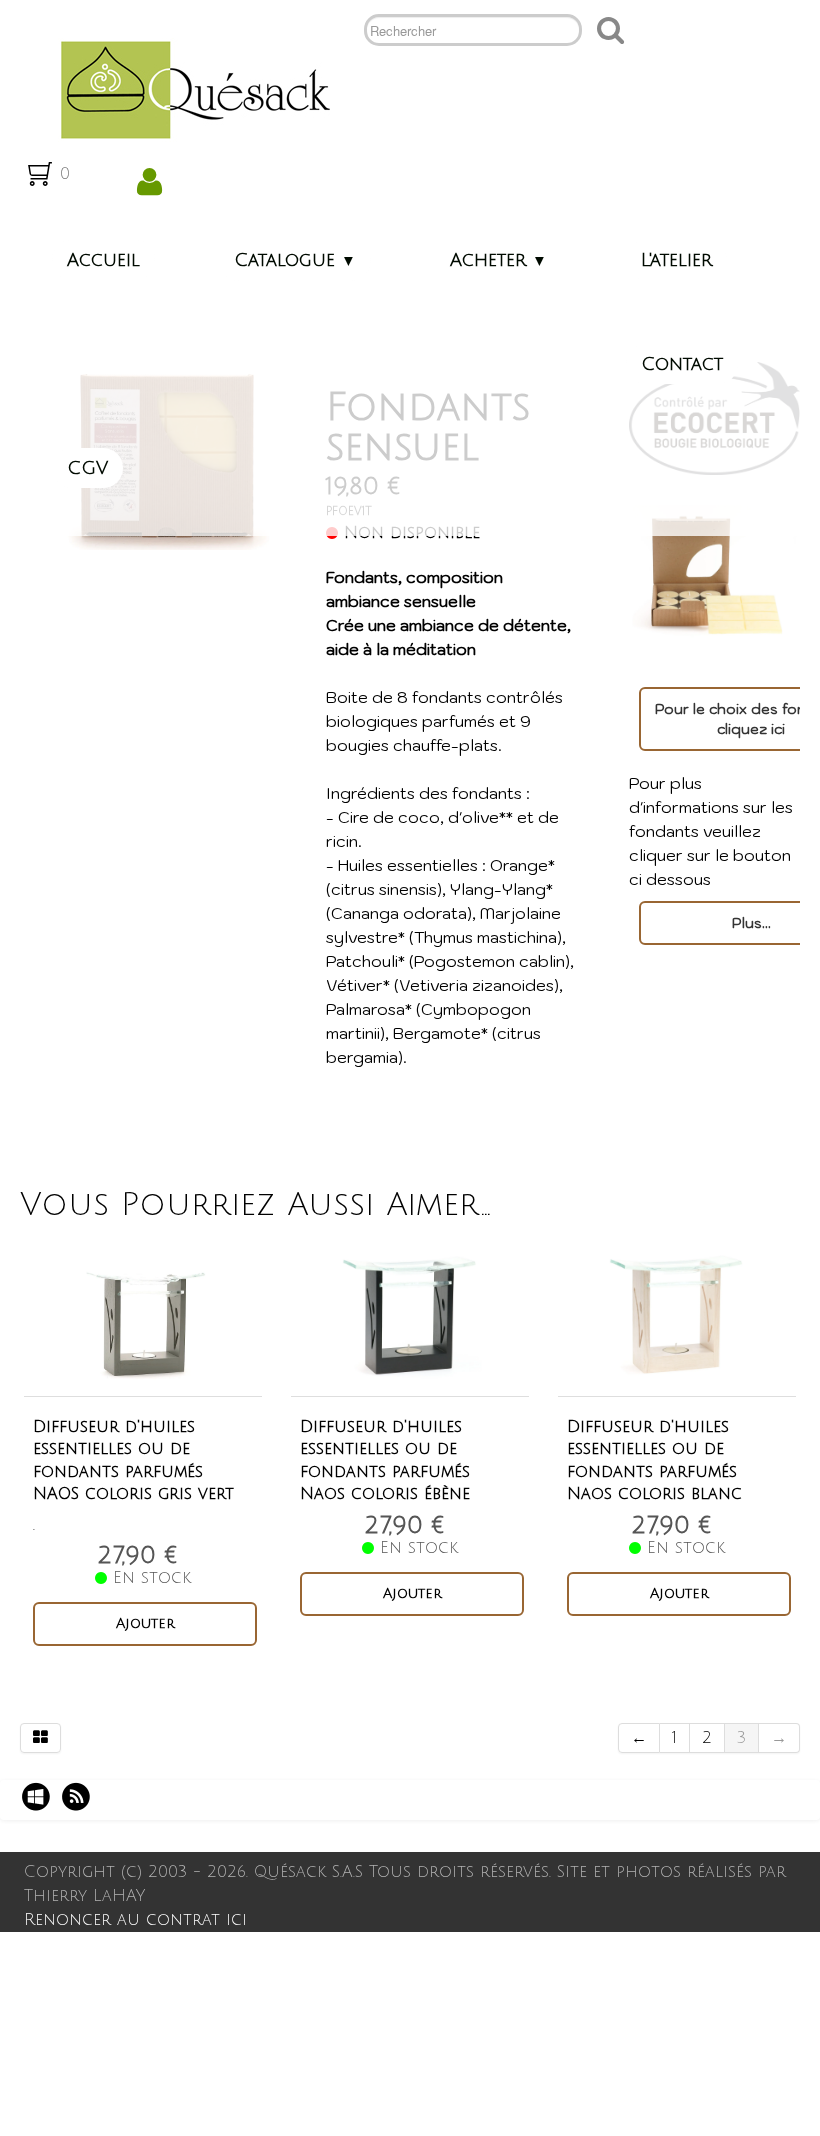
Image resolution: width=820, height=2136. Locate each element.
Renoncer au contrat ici (135, 1920)
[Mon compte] (149, 182)
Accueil (103, 260)
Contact (682, 364)
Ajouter (145, 1623)
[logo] (187, 88)
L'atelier (676, 260)
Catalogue (295, 260)
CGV (87, 468)
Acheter (498, 260)
